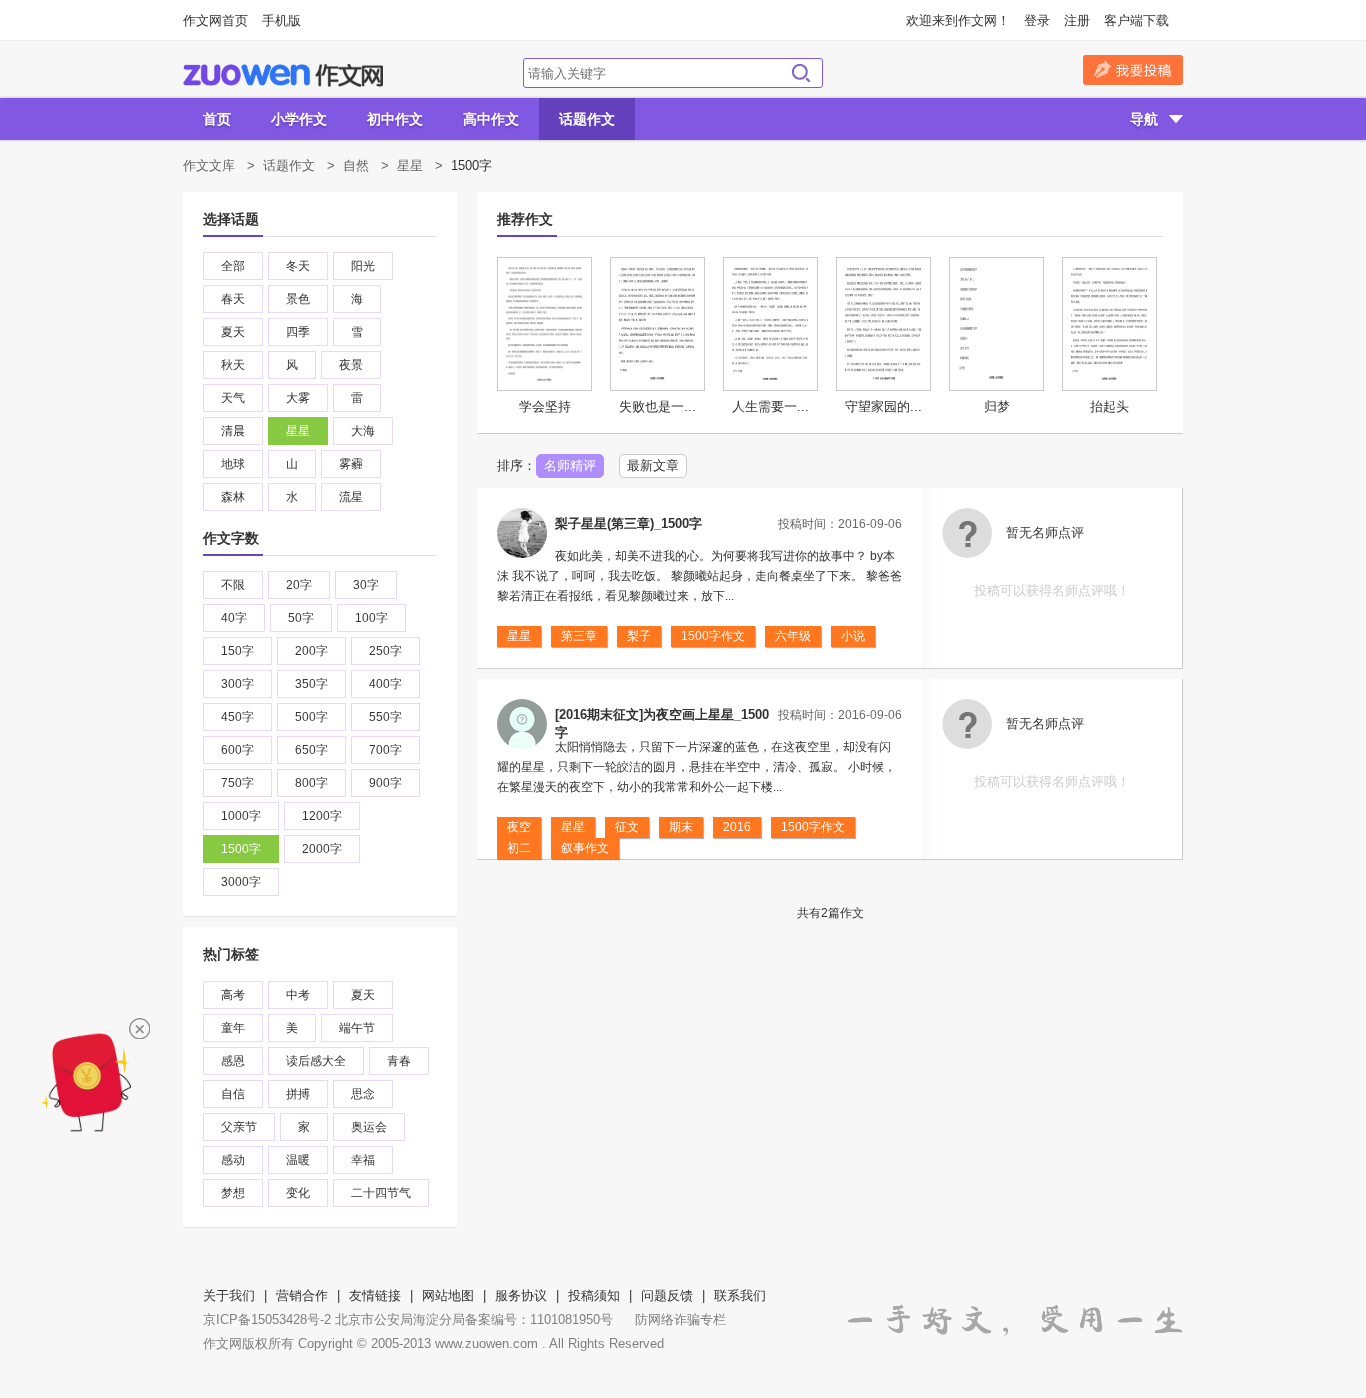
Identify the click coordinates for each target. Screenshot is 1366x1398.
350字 (311, 684)
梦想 (233, 1193)
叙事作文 (585, 848)
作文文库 (209, 165)
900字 (385, 783)
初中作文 (395, 119)
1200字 (322, 816)
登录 (1037, 20)
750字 (237, 783)
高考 (233, 995)
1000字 (241, 816)
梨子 (639, 636)
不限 (233, 585)
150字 (237, 651)
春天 (233, 299)
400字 (385, 684)
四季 (298, 332)
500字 (311, 717)
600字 (237, 750)
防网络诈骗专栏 (680, 1319)
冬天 (298, 266)
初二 (519, 848)
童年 (233, 1028)
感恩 (233, 1061)
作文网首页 (215, 20)
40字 (234, 618)
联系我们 (740, 1295)
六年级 (793, 636)
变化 (298, 1193)
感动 (233, 1160)
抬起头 (1109, 406)
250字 (385, 651)
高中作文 (491, 119)
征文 (627, 827)
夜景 (351, 365)
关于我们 (229, 1295)
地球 (233, 464)
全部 (233, 266)
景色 (298, 299)
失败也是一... (657, 406)
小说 (853, 636)
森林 (233, 497)
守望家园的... (883, 406)
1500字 (241, 849)
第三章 (579, 636)
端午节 (357, 1028)
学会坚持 (545, 406)
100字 (371, 618)
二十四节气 (381, 1193)
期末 (681, 827)
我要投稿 (1133, 70)
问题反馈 (667, 1295)
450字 (237, 717)
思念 (363, 1094)
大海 (363, 431)
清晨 (233, 431)
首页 (217, 119)
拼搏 (298, 1094)
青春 (399, 1061)
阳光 (363, 266)
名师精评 (570, 465)
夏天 (233, 332)
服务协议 (521, 1295)
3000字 (241, 882)
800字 (311, 783)
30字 (366, 585)
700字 (385, 750)
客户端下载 (1136, 20)
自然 (356, 165)
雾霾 (351, 464)
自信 (233, 1094)
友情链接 (375, 1295)
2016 (737, 827)
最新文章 (653, 465)
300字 (237, 684)
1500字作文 (713, 636)
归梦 (997, 406)
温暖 (298, 1160)
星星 (410, 165)
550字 (385, 717)
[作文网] (283, 75)
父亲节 (239, 1127)
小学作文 (299, 119)
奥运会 (369, 1127)
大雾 (298, 398)
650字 (311, 750)
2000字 (322, 849)
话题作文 (587, 119)
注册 (1077, 20)
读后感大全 (316, 1061)
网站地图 (448, 1295)
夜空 (519, 827)
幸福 (363, 1160)
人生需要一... (770, 406)
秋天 (233, 365)
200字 (311, 651)
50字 (301, 618)
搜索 (801, 73)
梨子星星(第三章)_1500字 (628, 523)
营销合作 (302, 1295)
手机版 (281, 20)
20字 (299, 585)
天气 (233, 398)
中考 (298, 995)
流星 (351, 497)
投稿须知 (594, 1295)
